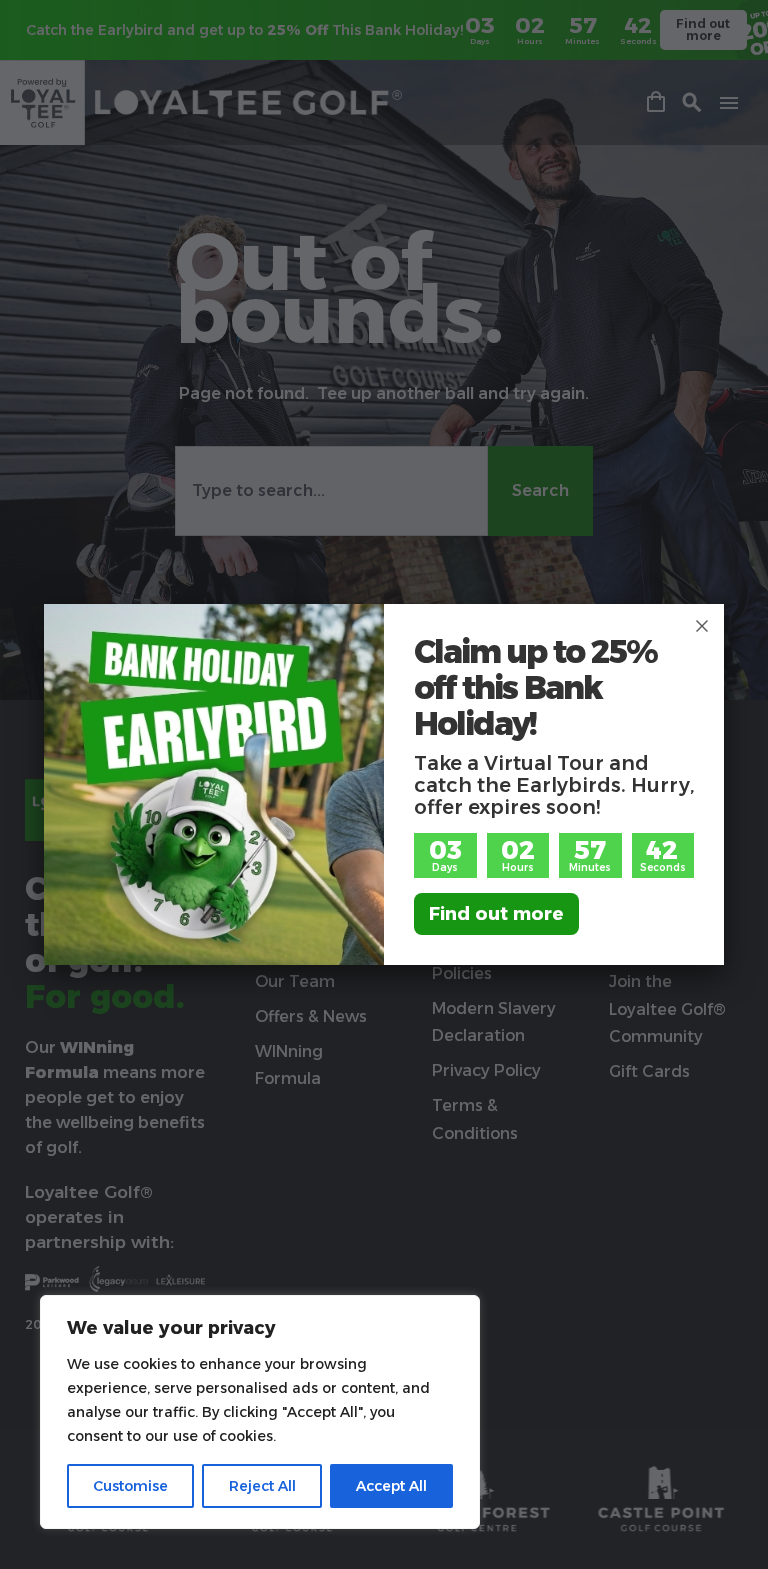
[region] (260, 1412)
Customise (130, 1486)
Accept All (391, 1486)
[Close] (702, 626)
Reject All (262, 1486)
